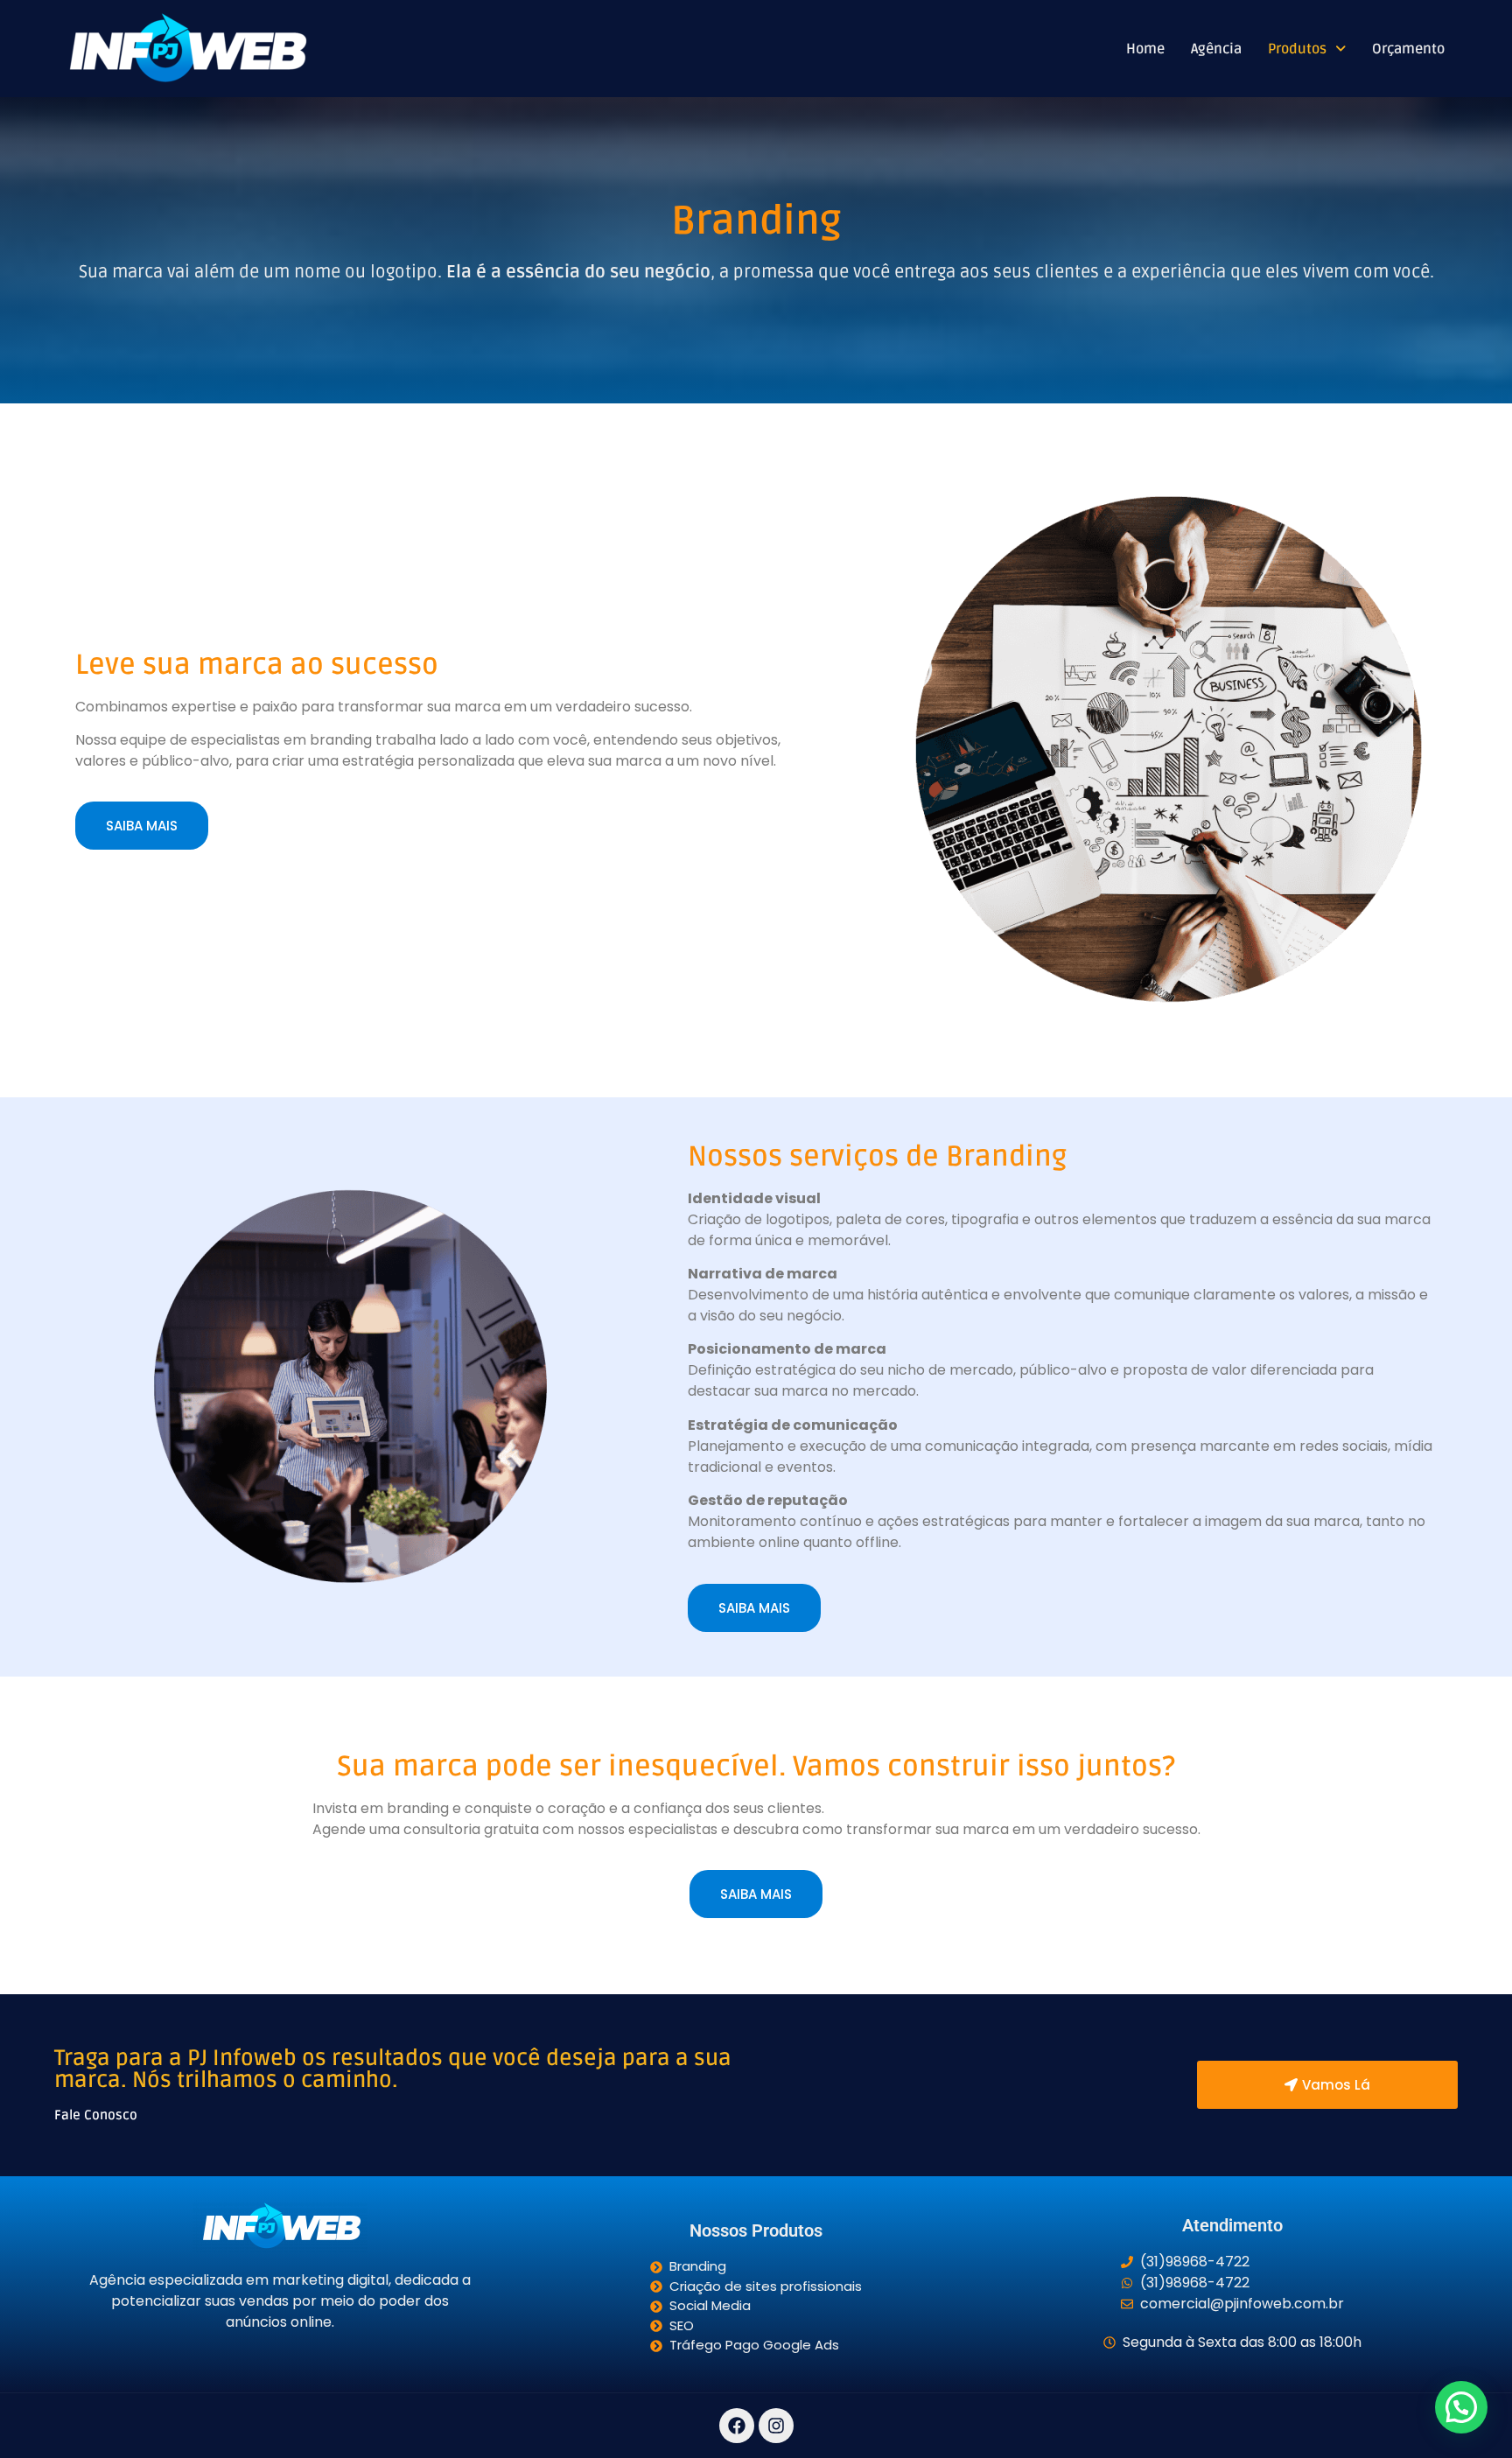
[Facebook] (737, 2426)
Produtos (1297, 49)
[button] (1307, 49)
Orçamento (1408, 49)
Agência (1216, 49)
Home (1145, 49)
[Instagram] (776, 2426)
